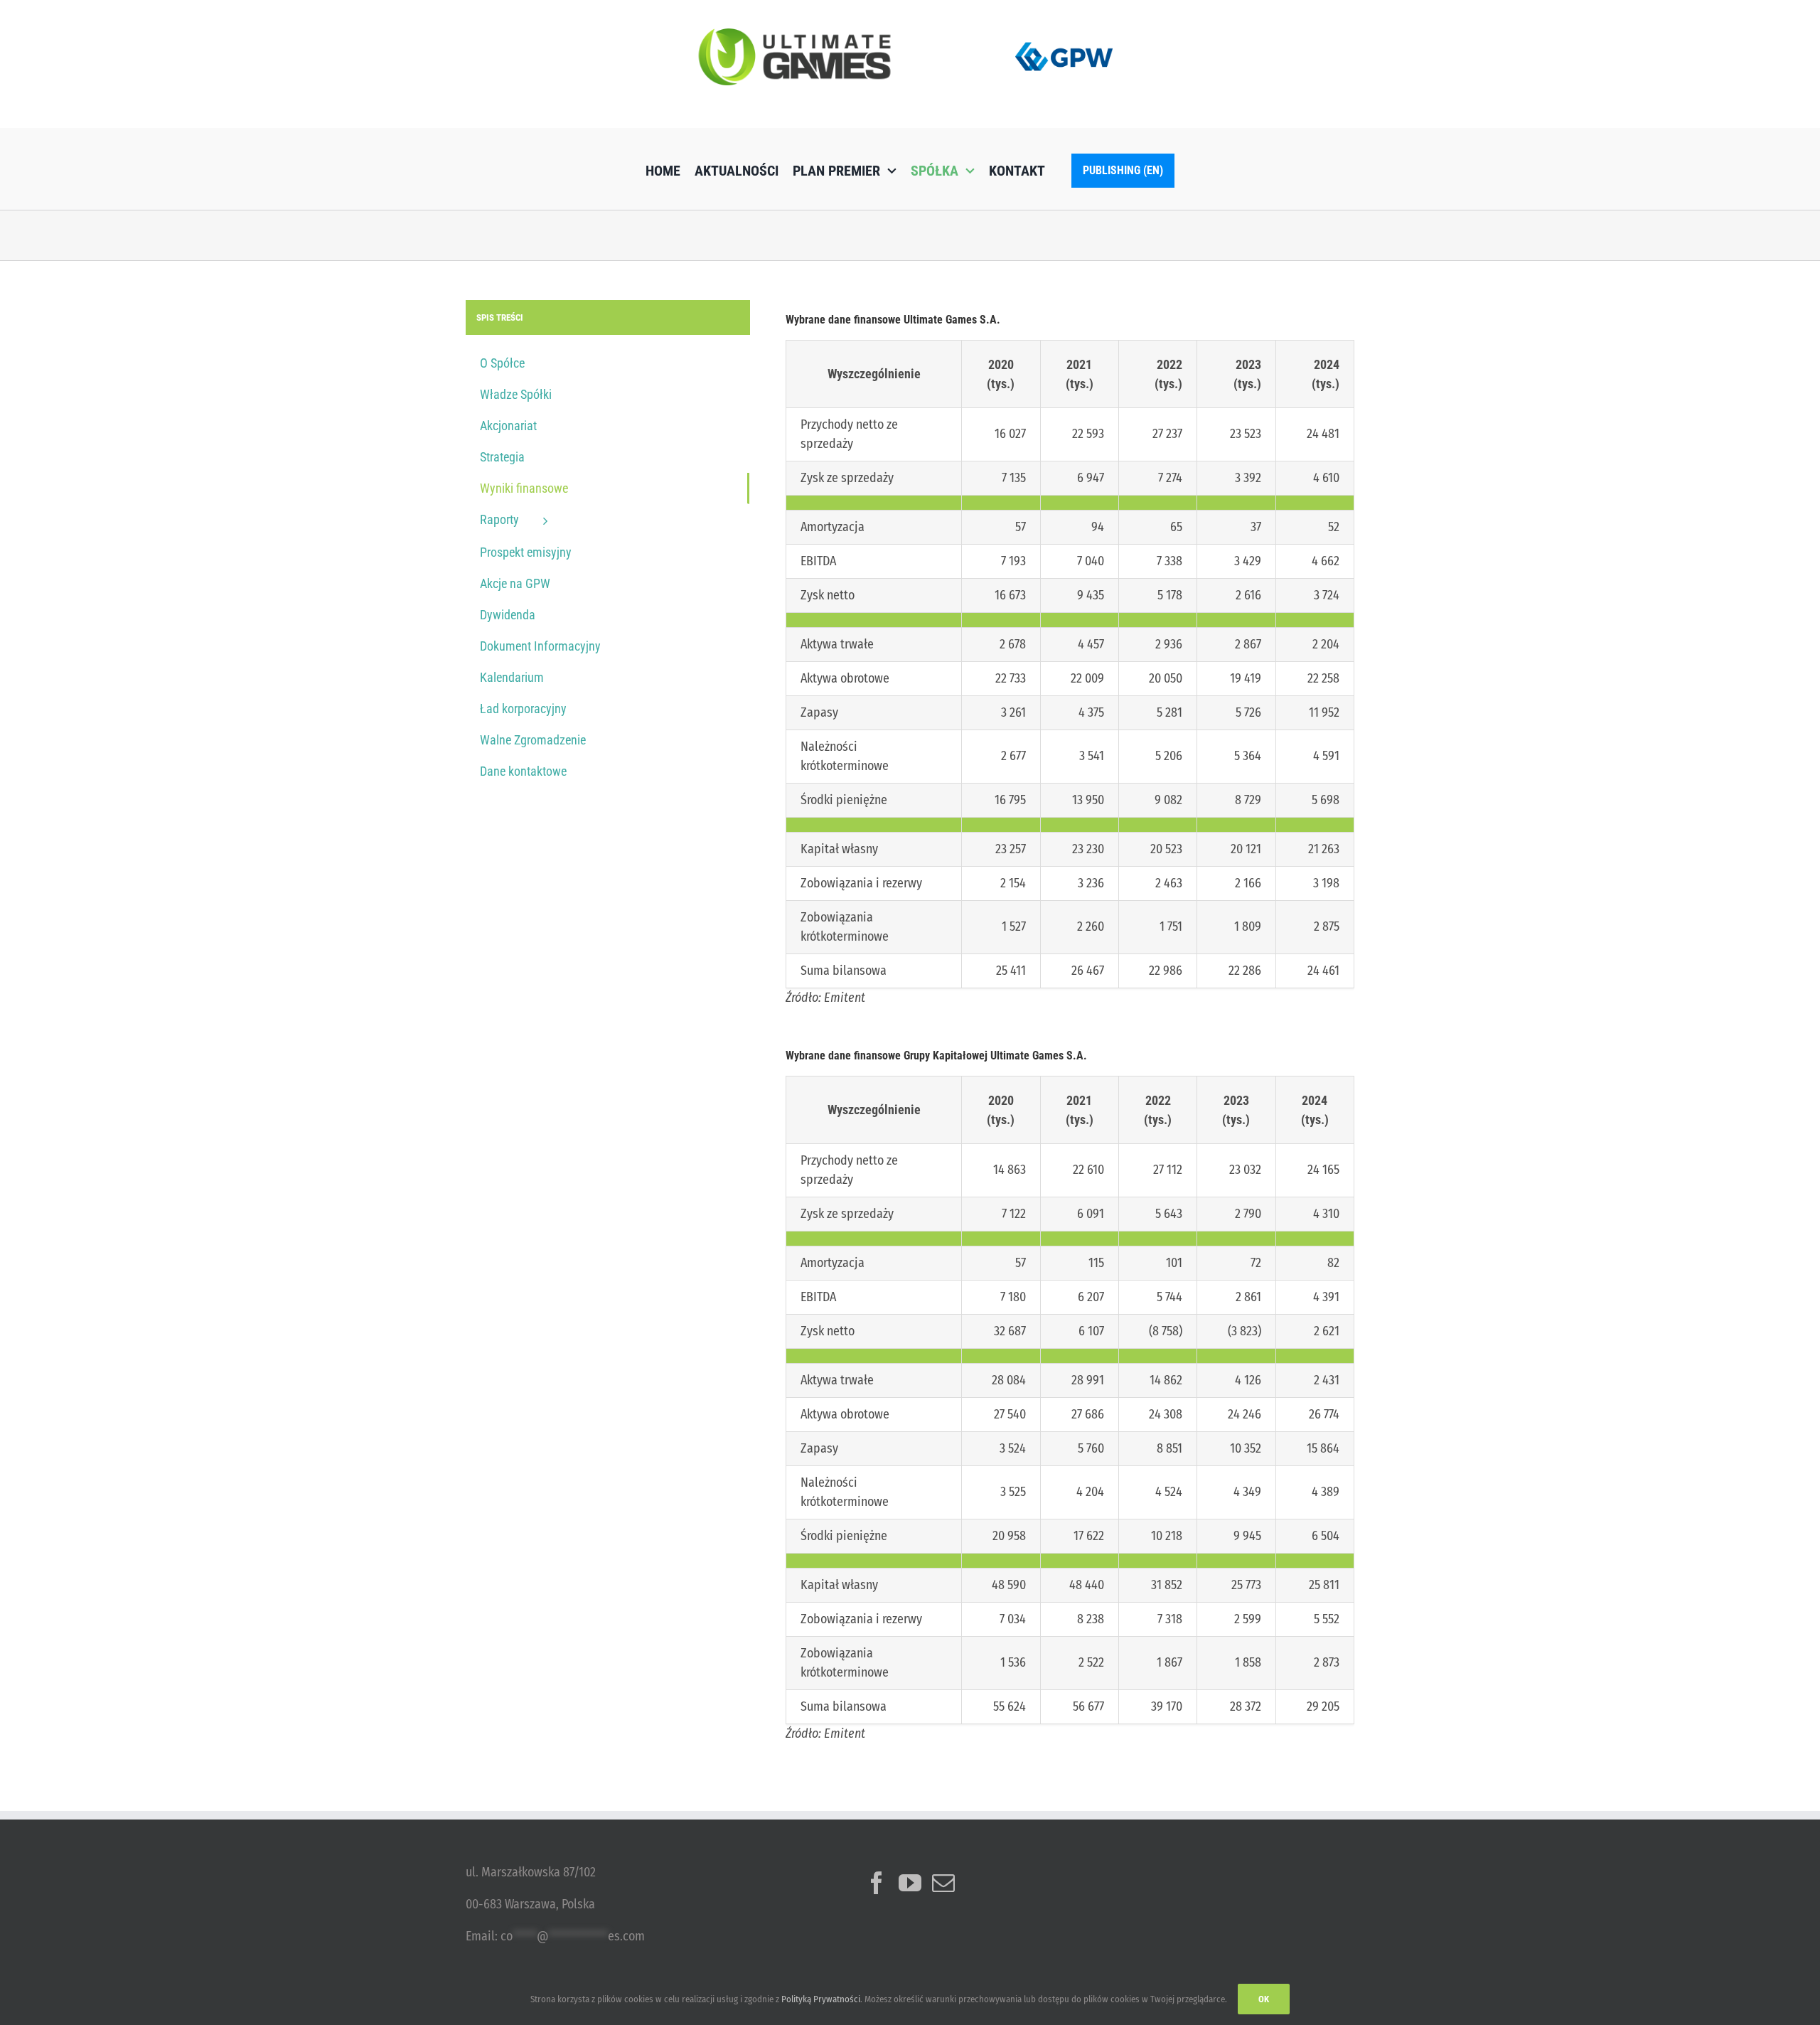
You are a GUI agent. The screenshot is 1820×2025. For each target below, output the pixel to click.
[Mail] (943, 1883)
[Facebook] (877, 1883)
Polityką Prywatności (821, 1999)
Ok (1264, 1999)
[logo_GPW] (1064, 39)
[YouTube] (910, 1883)
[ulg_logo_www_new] (794, 35)
